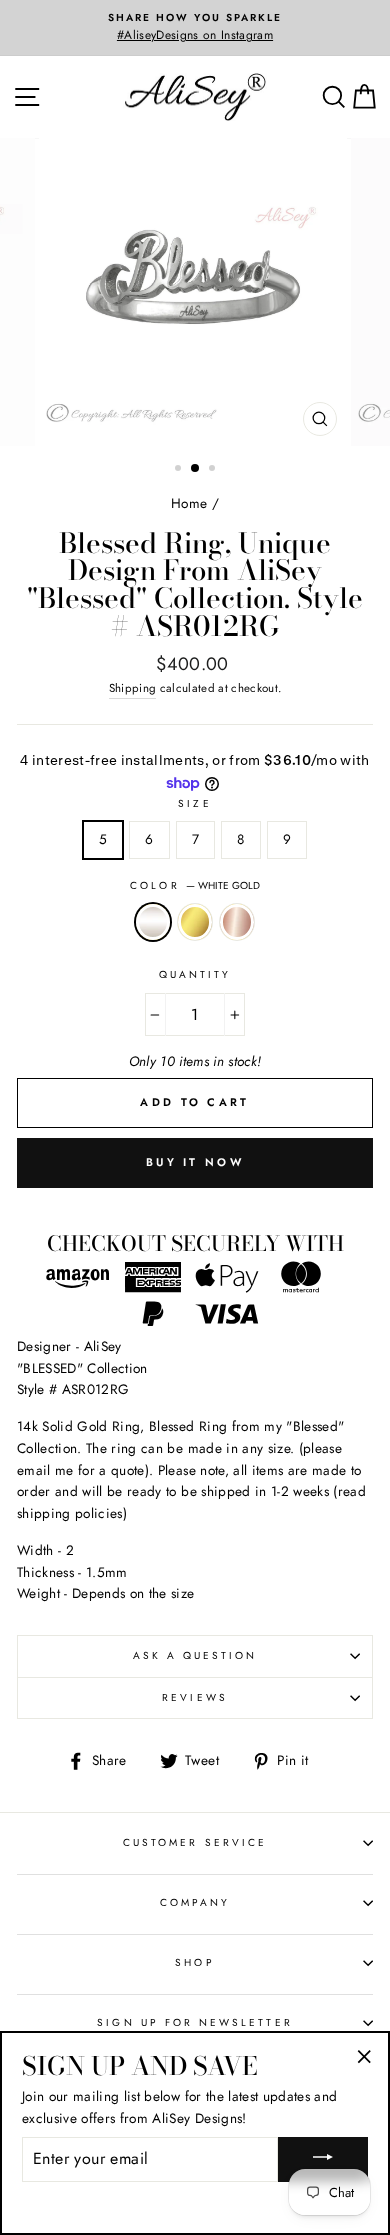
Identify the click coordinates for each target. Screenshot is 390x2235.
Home (189, 503)
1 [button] (180, 470)
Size (194, 803)
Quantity (195, 974)
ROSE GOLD (237, 922)
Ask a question (195, 1655)
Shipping (133, 688)
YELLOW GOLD (195, 922)
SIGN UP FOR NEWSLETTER (194, 2022)
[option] (195, 28)
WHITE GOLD (153, 922)
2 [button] (196, 469)
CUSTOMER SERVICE (195, 1842)
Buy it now (195, 1162)
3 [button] (214, 470)
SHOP (194, 1962)
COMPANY (195, 1902)
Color (194, 885)
